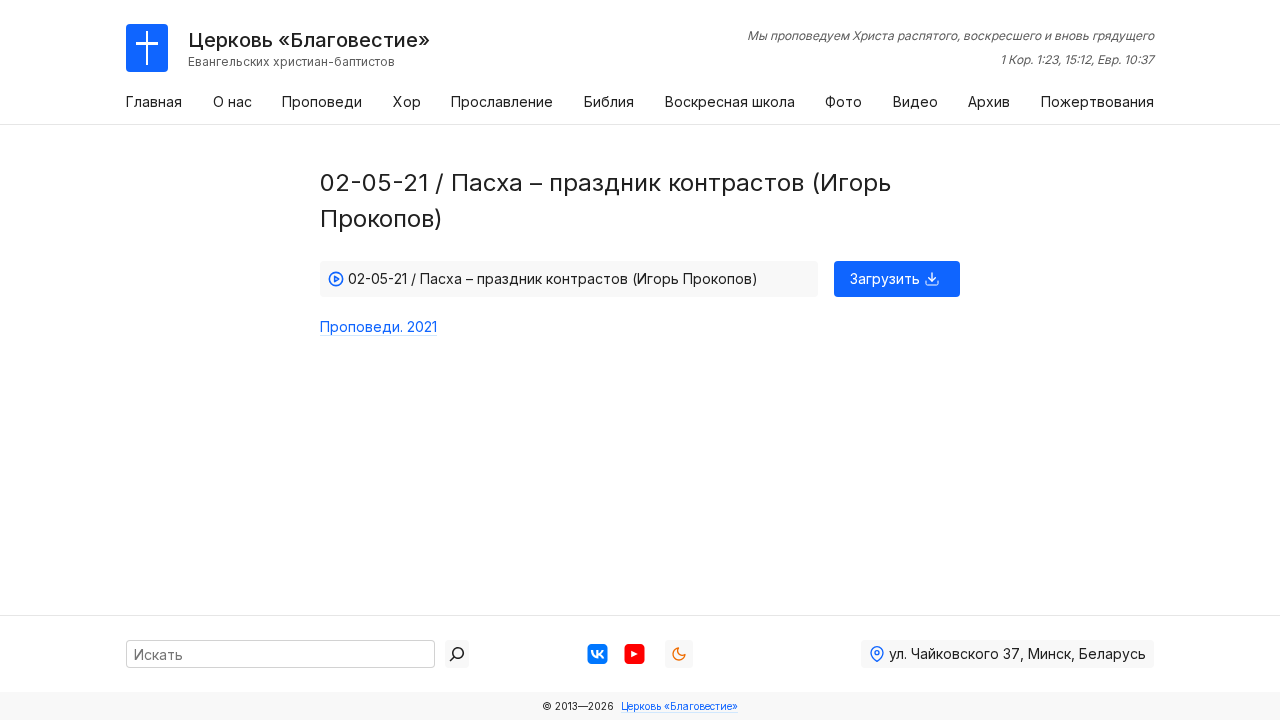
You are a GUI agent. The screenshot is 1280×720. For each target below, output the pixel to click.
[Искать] (457, 654)
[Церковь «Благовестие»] (147, 48)
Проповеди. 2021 (378, 326)
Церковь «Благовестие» (679, 706)
